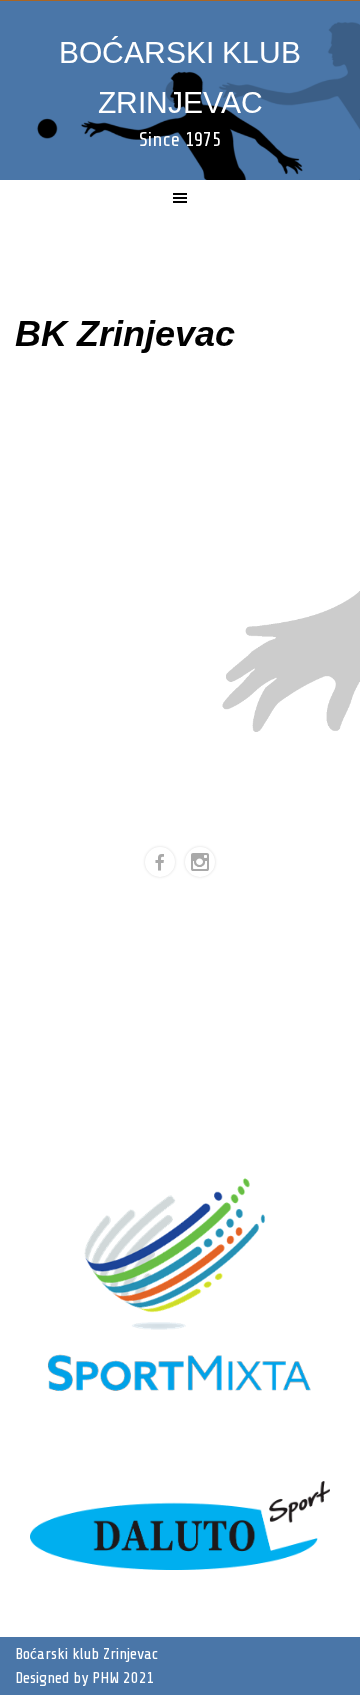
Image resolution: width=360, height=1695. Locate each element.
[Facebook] (160, 862)
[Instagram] (200, 862)
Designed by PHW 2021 (85, 1678)
